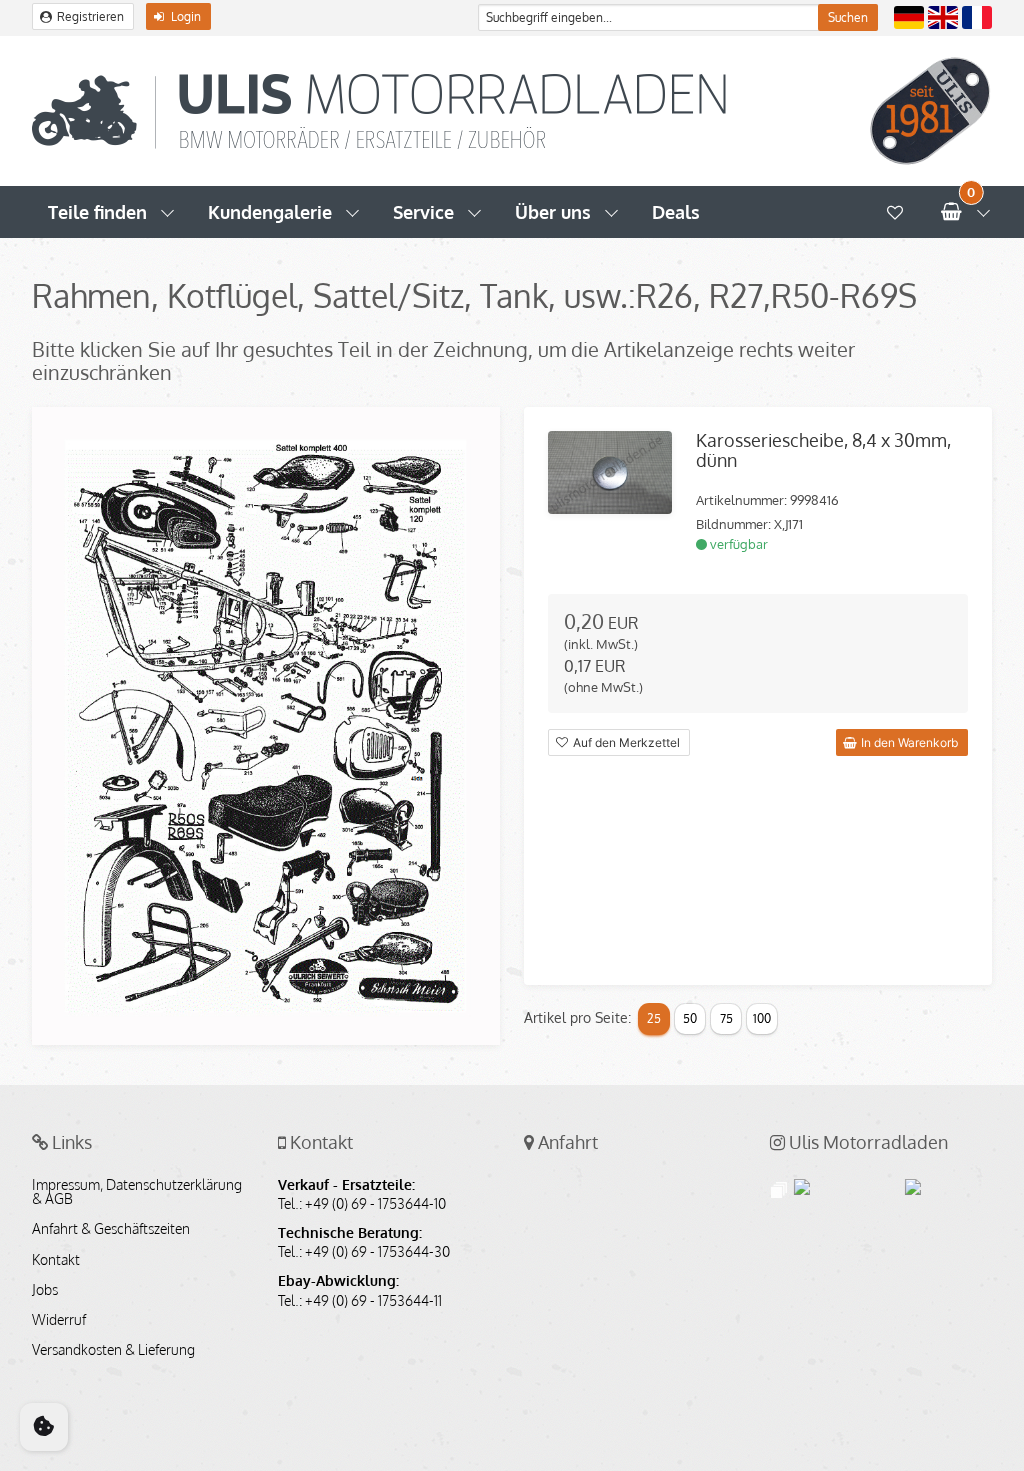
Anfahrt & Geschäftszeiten (111, 1229)
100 (762, 1018)
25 (654, 1018)
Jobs (45, 1290)
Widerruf (59, 1320)
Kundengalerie (270, 212)
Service (423, 212)
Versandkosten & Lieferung (113, 1350)
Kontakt (56, 1260)
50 (690, 1018)
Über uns (553, 212)
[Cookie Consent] (44, 1427)
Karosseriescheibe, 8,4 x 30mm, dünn (823, 450)
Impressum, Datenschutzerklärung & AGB (137, 1192)
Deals (676, 212)
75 (726, 1018)
